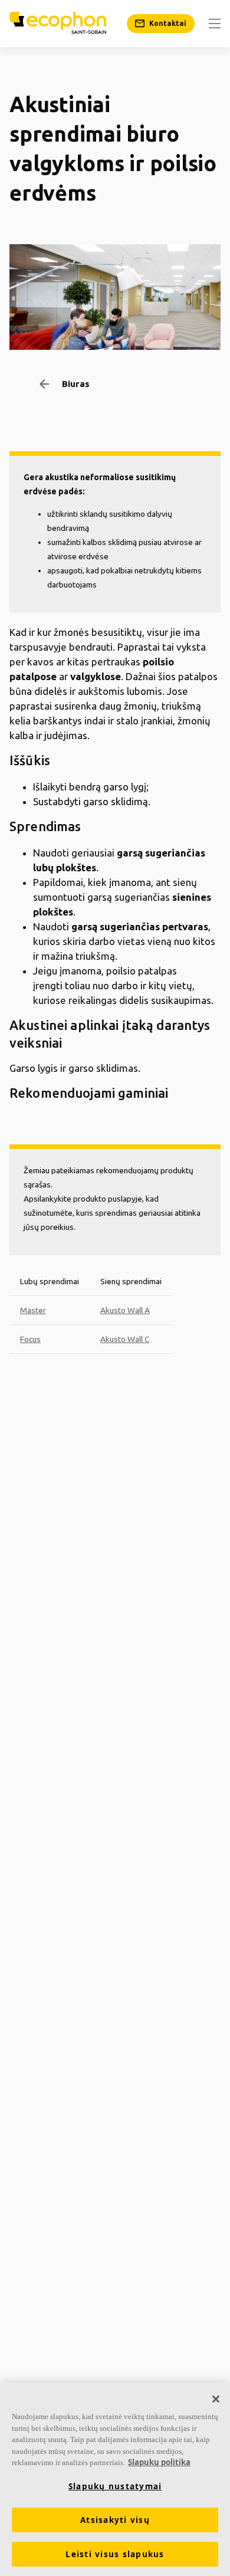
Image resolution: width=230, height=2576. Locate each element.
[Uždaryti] (216, 2399)
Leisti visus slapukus (115, 2554)
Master (33, 1310)
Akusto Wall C (125, 1339)
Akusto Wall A (125, 1310)
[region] (115, 2479)
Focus (30, 1339)
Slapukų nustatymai (115, 2486)
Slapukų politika (159, 2462)
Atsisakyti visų (115, 2520)
